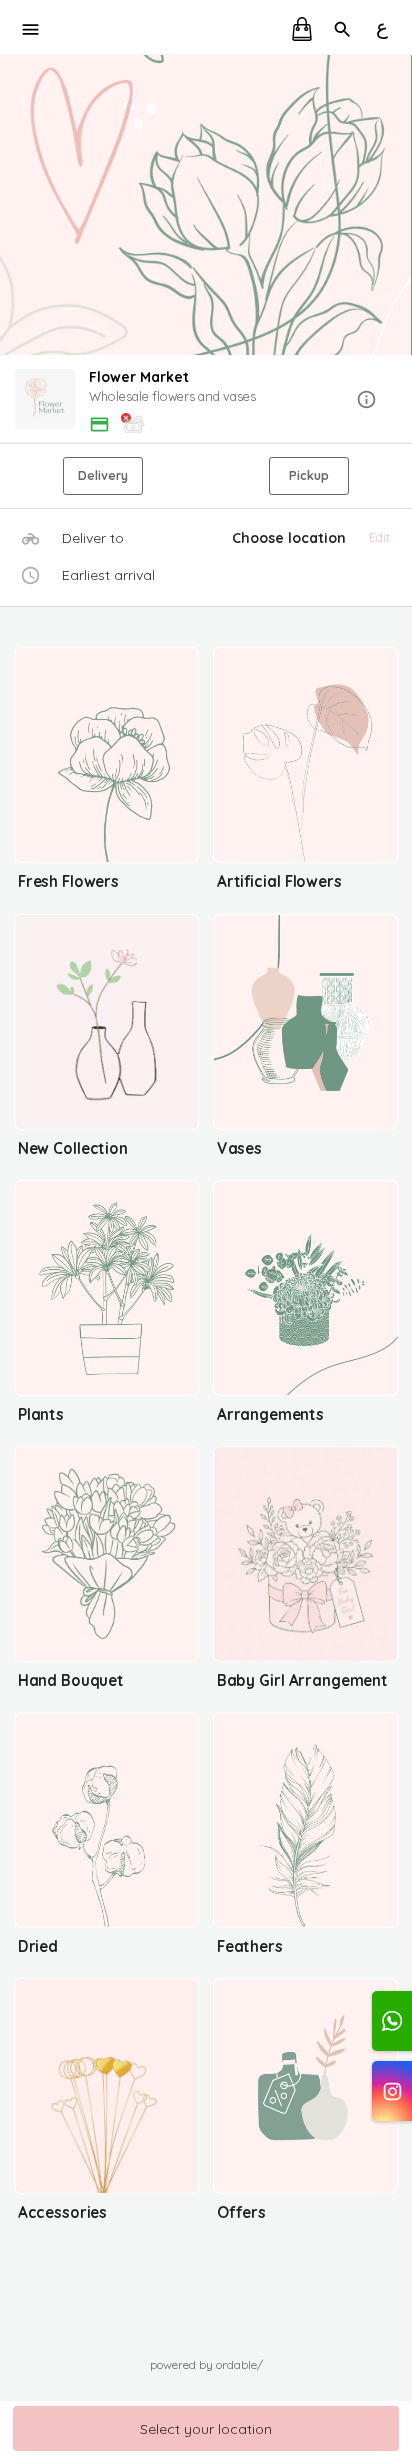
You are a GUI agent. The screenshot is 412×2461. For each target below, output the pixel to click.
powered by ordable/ (206, 2364)
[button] (206, 400)
